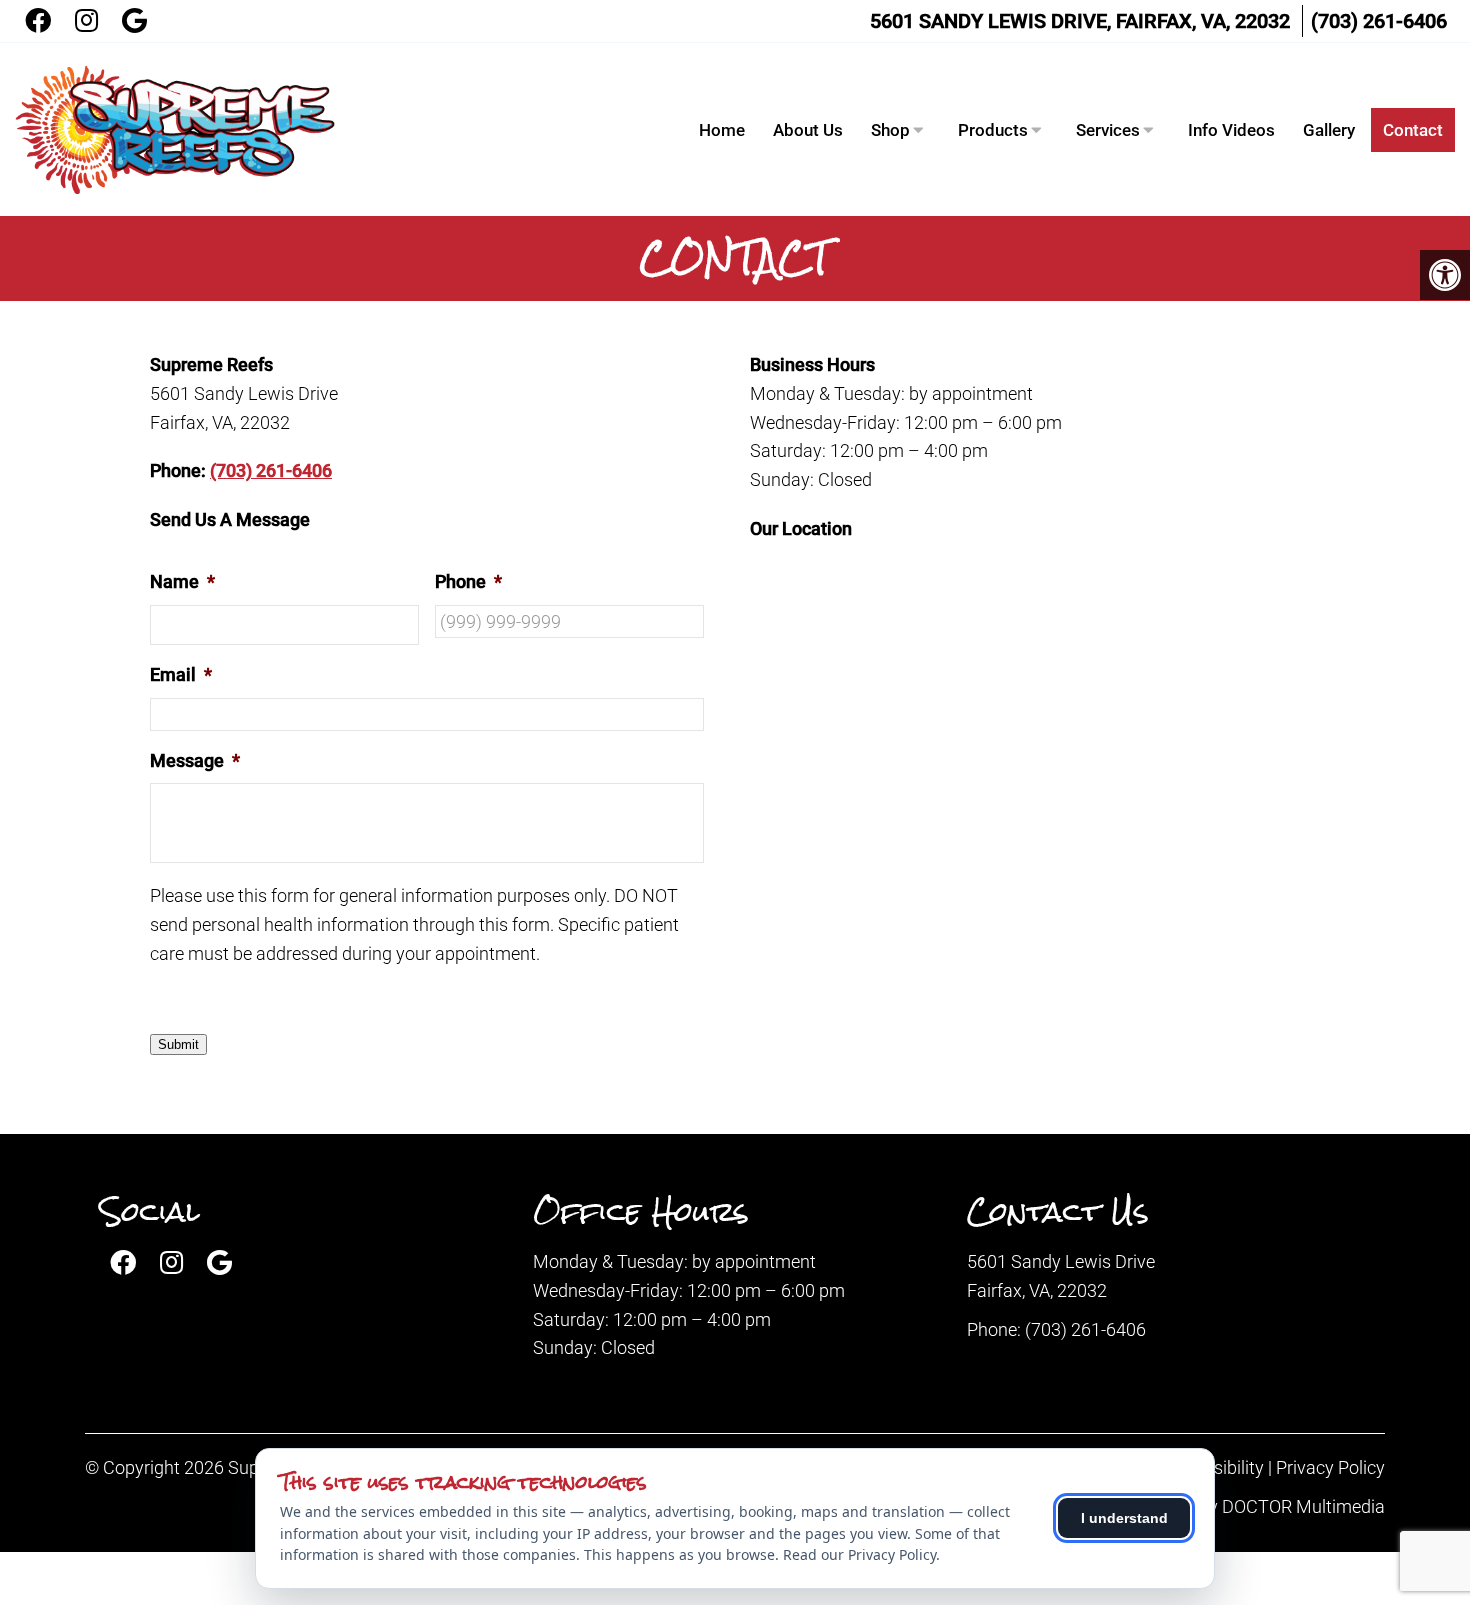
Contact (1413, 130)
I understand (1124, 1518)
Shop (890, 130)
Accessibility (1215, 1467)
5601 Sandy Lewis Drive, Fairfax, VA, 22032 (1080, 21)
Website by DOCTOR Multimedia (1258, 1506)
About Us (808, 130)
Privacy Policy (1330, 1467)
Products (993, 130)
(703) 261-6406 (1379, 21)
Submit (178, 1044)
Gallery (1329, 130)
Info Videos (1231, 130)
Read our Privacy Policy (859, 1554)
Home (722, 130)
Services (1108, 130)
